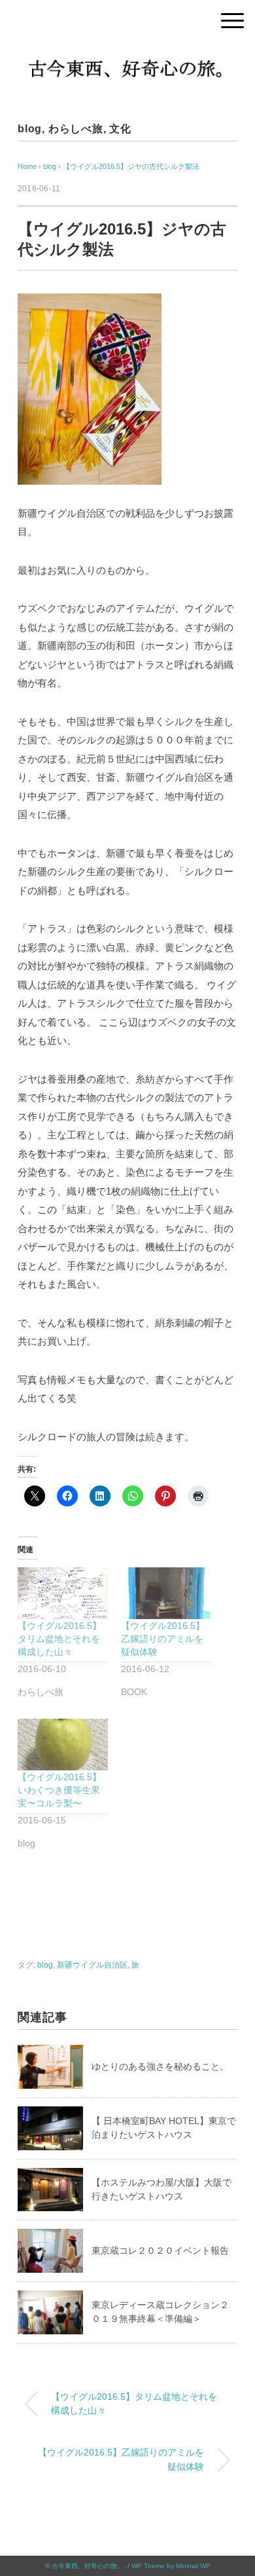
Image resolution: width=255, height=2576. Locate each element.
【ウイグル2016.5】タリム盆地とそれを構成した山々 (59, 1639)
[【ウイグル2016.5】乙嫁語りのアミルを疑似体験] (166, 1593)
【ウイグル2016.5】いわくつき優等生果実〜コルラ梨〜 (59, 1790)
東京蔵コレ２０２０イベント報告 (160, 2250)
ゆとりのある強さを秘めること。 (160, 2066)
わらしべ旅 (76, 129)
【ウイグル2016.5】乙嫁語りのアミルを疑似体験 (163, 1639)
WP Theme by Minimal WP (171, 2566)
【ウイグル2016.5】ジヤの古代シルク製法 (131, 166)
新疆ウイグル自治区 (92, 1965)
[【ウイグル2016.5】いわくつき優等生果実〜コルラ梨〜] (63, 1745)
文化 (120, 129)
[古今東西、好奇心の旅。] (127, 55)
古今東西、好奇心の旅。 (88, 2566)
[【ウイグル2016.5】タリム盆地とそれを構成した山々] (63, 1593)
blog (30, 129)
